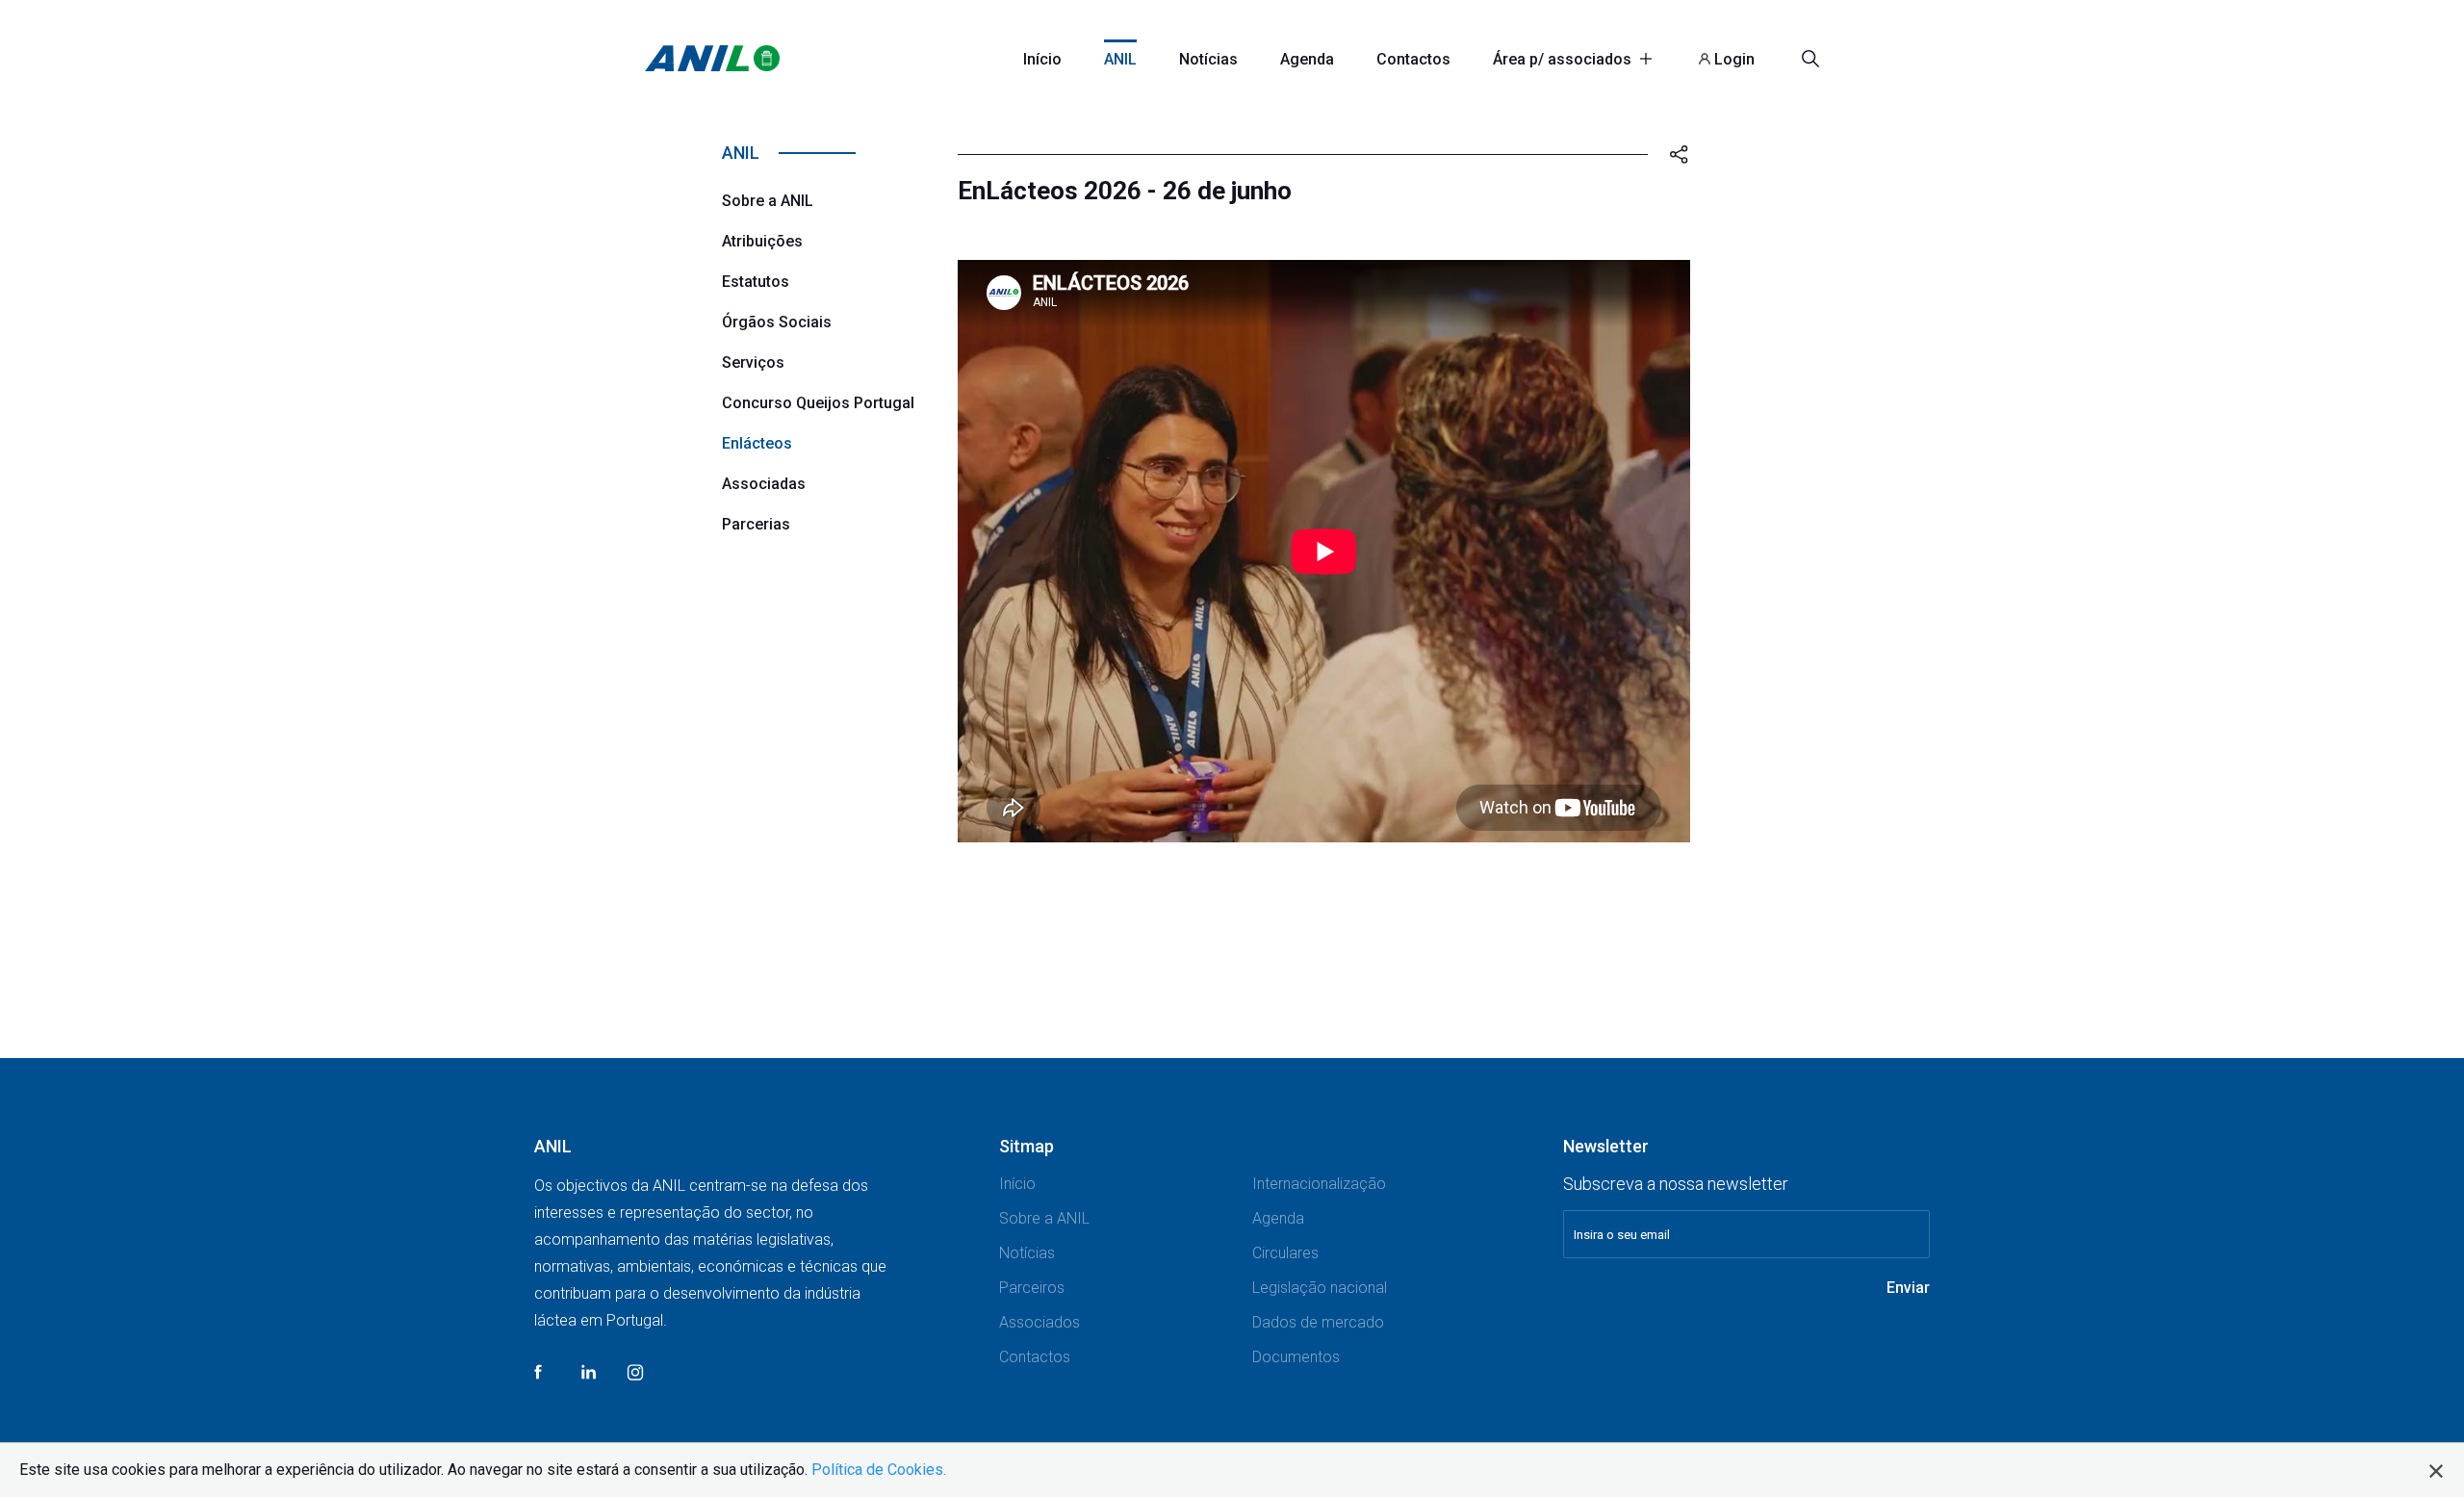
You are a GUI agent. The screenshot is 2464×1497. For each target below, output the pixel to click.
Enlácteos (757, 443)
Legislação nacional (1320, 1288)
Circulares (1285, 1253)
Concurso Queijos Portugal (818, 403)
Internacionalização (1319, 1184)
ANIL (1120, 59)
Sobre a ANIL (768, 201)
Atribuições (762, 241)
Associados (1039, 1322)
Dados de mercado (1318, 1322)
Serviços (753, 362)
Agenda (1307, 59)
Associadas (764, 484)
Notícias (1208, 59)
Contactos (1413, 59)
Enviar (1908, 1288)
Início (1042, 59)
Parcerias (756, 524)
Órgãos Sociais (777, 322)
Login (1732, 59)
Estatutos (756, 282)
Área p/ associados (1564, 59)
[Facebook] (543, 1386)
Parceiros (1032, 1288)
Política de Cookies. (879, 1470)
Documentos (1296, 1357)
